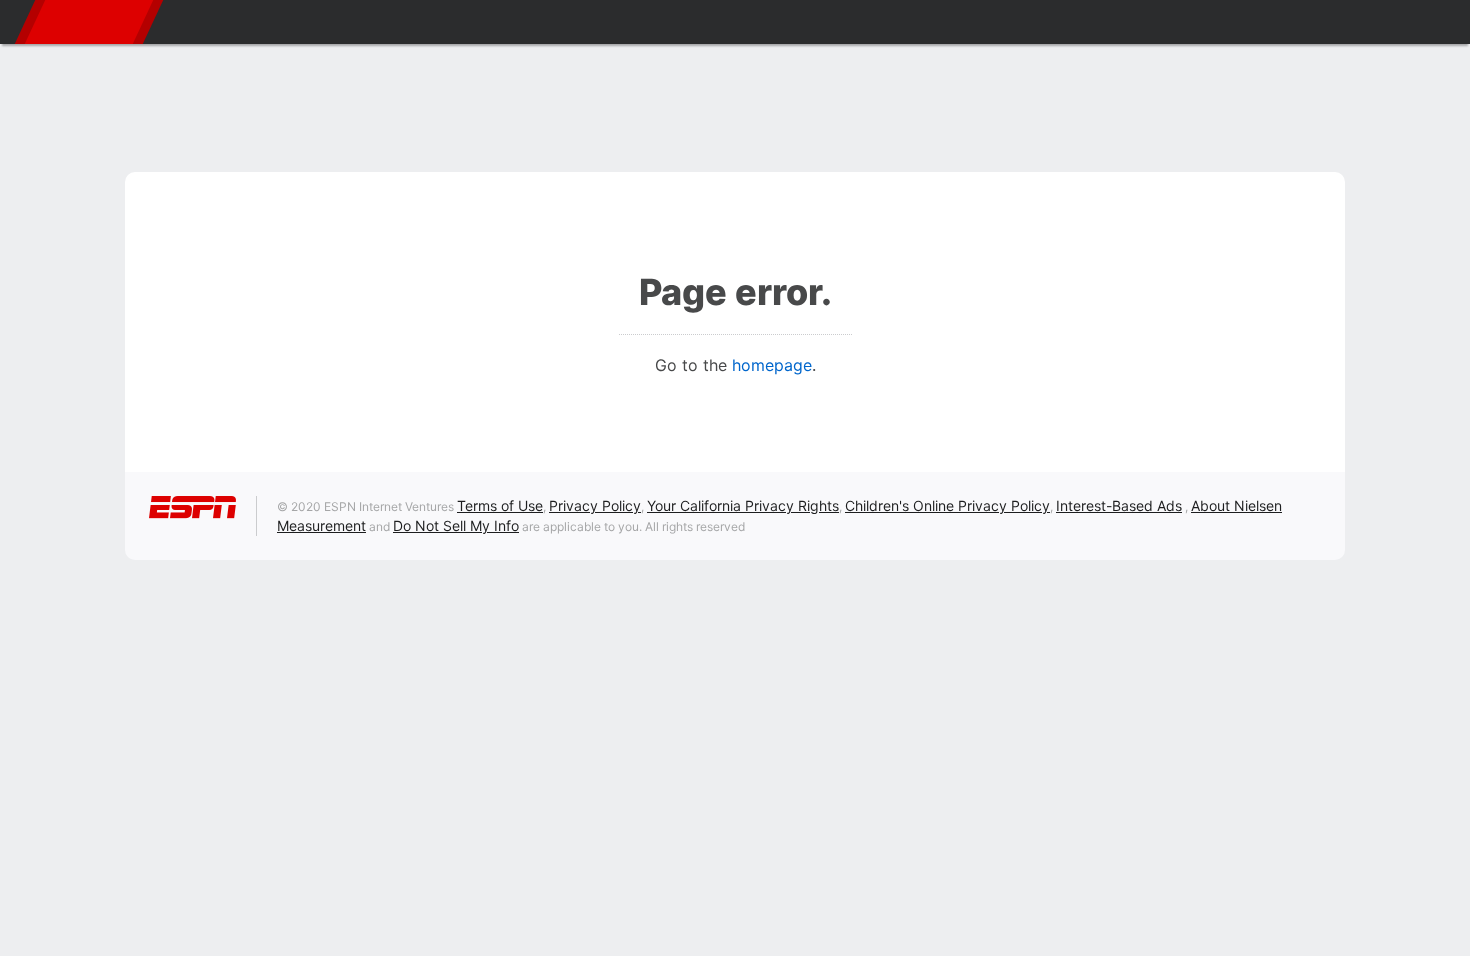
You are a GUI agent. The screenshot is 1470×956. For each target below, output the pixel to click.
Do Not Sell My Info (456, 525)
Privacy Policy (595, 505)
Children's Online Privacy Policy (947, 505)
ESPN (89, 22)
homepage (772, 365)
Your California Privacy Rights (743, 505)
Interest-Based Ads (1119, 505)
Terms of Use (500, 505)
